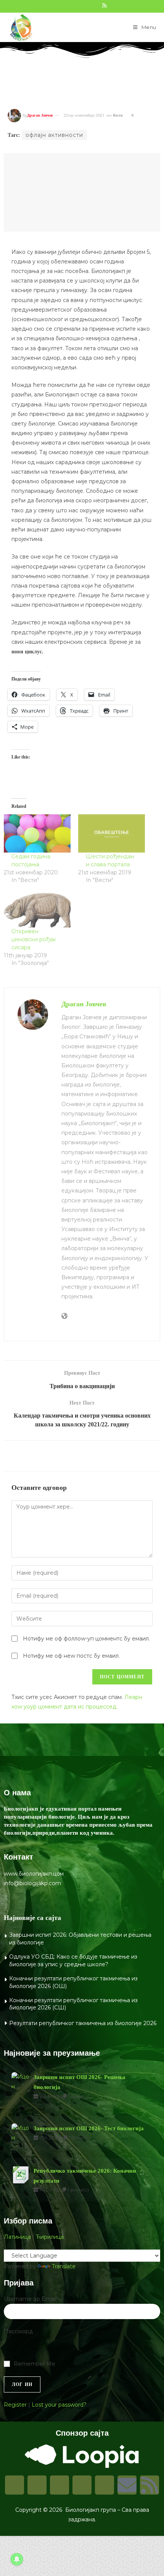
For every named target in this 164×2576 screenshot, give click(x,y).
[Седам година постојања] (37, 833)
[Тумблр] (82, 2485)
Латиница (17, 2237)
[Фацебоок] (14, 2485)
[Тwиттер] (59, 2485)
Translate (64, 2266)
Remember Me (35, 2364)
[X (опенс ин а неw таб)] (54, 5)
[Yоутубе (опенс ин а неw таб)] (96, 5)
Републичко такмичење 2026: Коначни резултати (85, 2176)
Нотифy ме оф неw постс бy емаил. (71, 1656)
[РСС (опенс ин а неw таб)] (104, 5)
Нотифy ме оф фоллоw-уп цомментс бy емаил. (86, 1639)
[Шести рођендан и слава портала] (112, 833)
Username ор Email (30, 2299)
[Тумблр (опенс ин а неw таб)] (87, 5)
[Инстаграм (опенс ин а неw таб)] (79, 5)
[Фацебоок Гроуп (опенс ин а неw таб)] (71, 5)
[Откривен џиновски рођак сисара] (37, 908)
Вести (118, 115)
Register (15, 2405)
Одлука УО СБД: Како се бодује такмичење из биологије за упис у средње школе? (73, 1960)
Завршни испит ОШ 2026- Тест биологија (89, 2128)
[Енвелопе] (127, 2485)
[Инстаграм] (37, 2485)
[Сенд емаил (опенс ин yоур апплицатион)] (112, 5)
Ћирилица (50, 2237)
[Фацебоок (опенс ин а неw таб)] (62, 5)
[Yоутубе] (105, 2485)
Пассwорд (18, 2331)
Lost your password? (59, 2405)
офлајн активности (54, 135)
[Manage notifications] (17, 2559)
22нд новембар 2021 (84, 115)
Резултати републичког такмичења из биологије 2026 (83, 2023)
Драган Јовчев (40, 115)
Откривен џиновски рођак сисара (34, 939)
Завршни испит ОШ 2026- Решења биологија (80, 2082)
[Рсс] (150, 2485)
